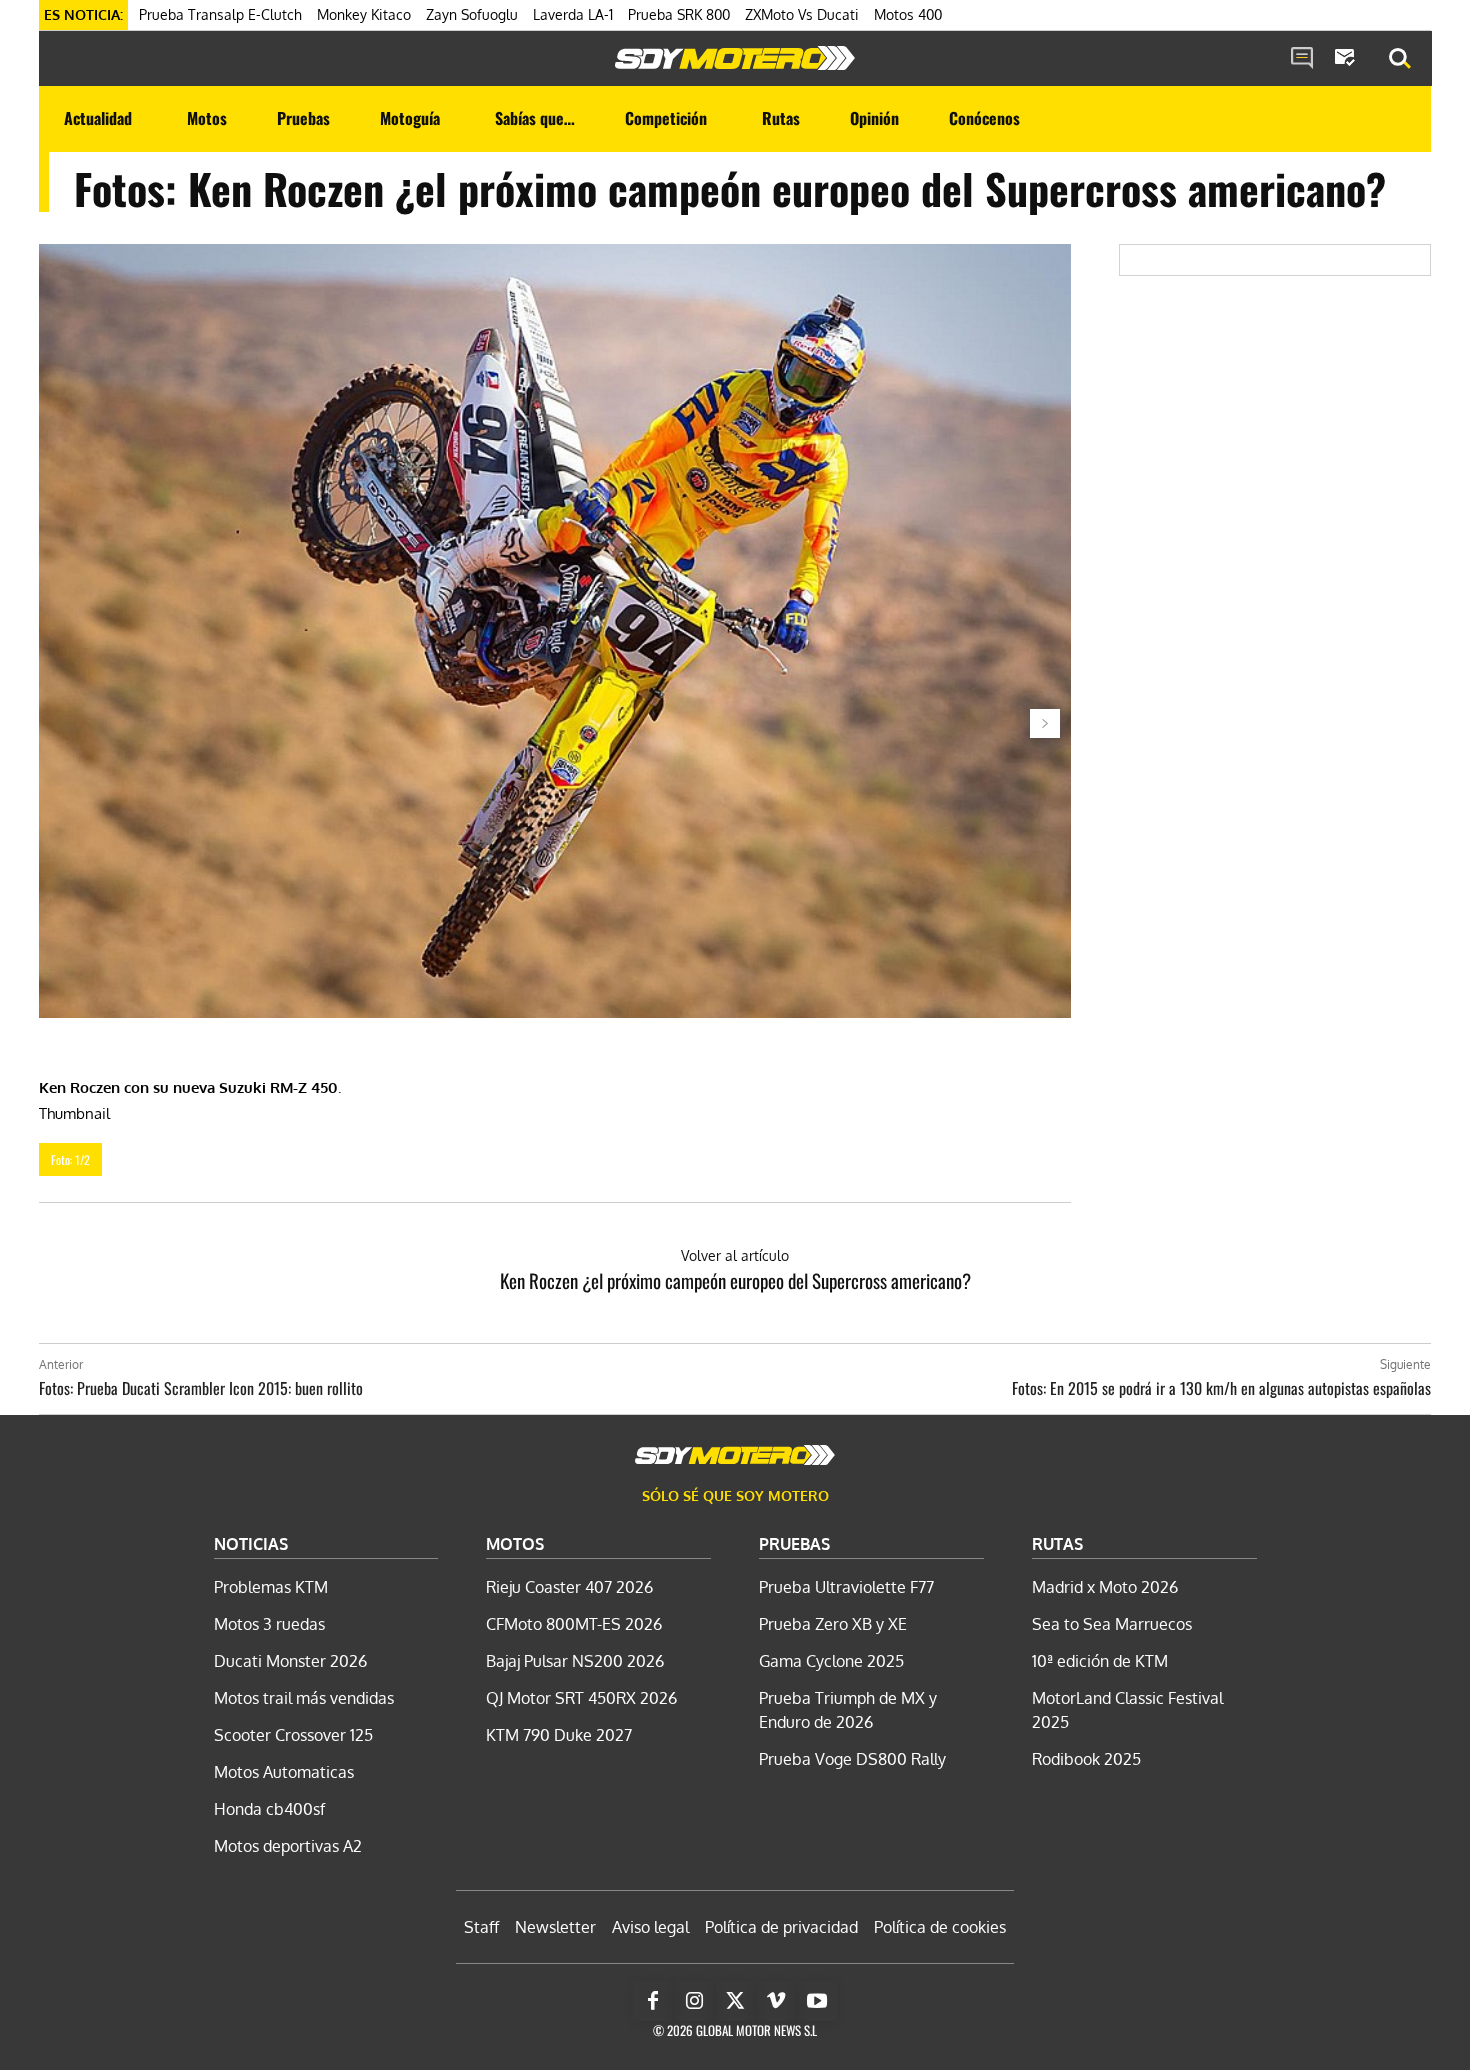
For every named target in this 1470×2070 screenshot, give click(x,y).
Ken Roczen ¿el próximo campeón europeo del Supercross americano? (735, 1280)
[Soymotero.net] (735, 58)
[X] (735, 2001)
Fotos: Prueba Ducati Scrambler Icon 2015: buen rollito (201, 1388)
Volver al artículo (735, 1255)
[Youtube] (817, 2001)
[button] (1400, 59)
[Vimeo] (776, 2001)
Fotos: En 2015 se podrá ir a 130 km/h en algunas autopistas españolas (1221, 1388)
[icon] (1302, 59)
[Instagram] (694, 2001)
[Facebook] (653, 2001)
